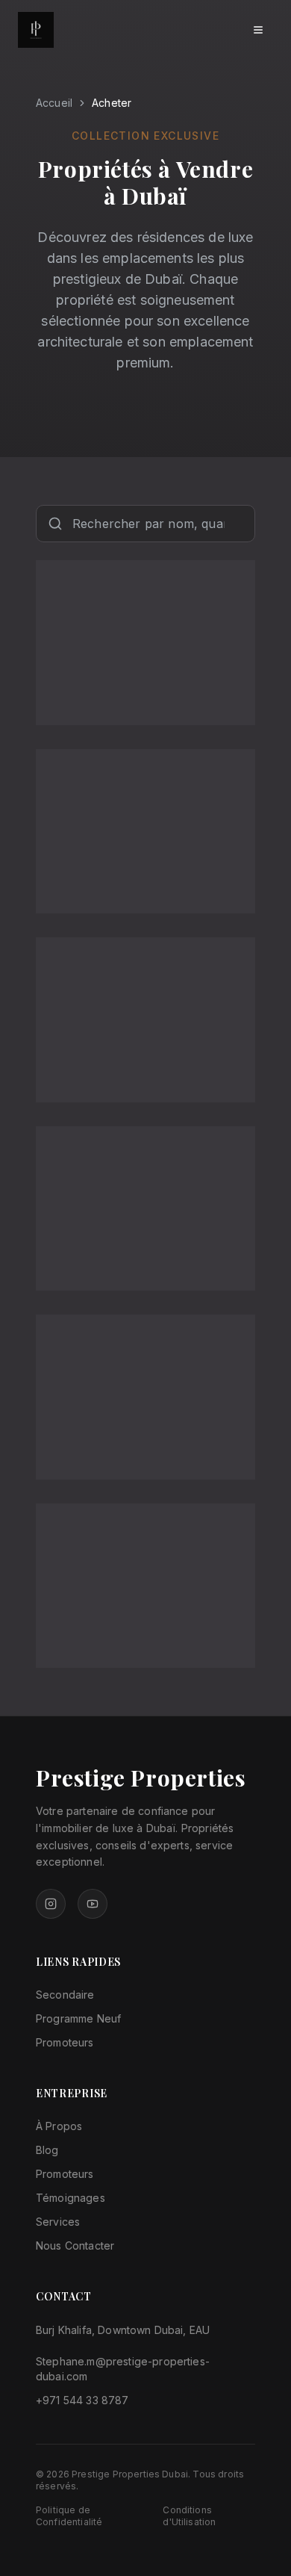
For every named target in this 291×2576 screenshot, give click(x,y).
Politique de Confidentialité (69, 2516)
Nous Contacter (75, 2246)
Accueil (54, 103)
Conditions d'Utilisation (189, 2516)
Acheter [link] (112, 103)
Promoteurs (65, 2042)
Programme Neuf (78, 2018)
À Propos (59, 2126)
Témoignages (71, 2198)
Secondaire (65, 1995)
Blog (47, 2150)
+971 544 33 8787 (82, 2400)
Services (58, 2222)
